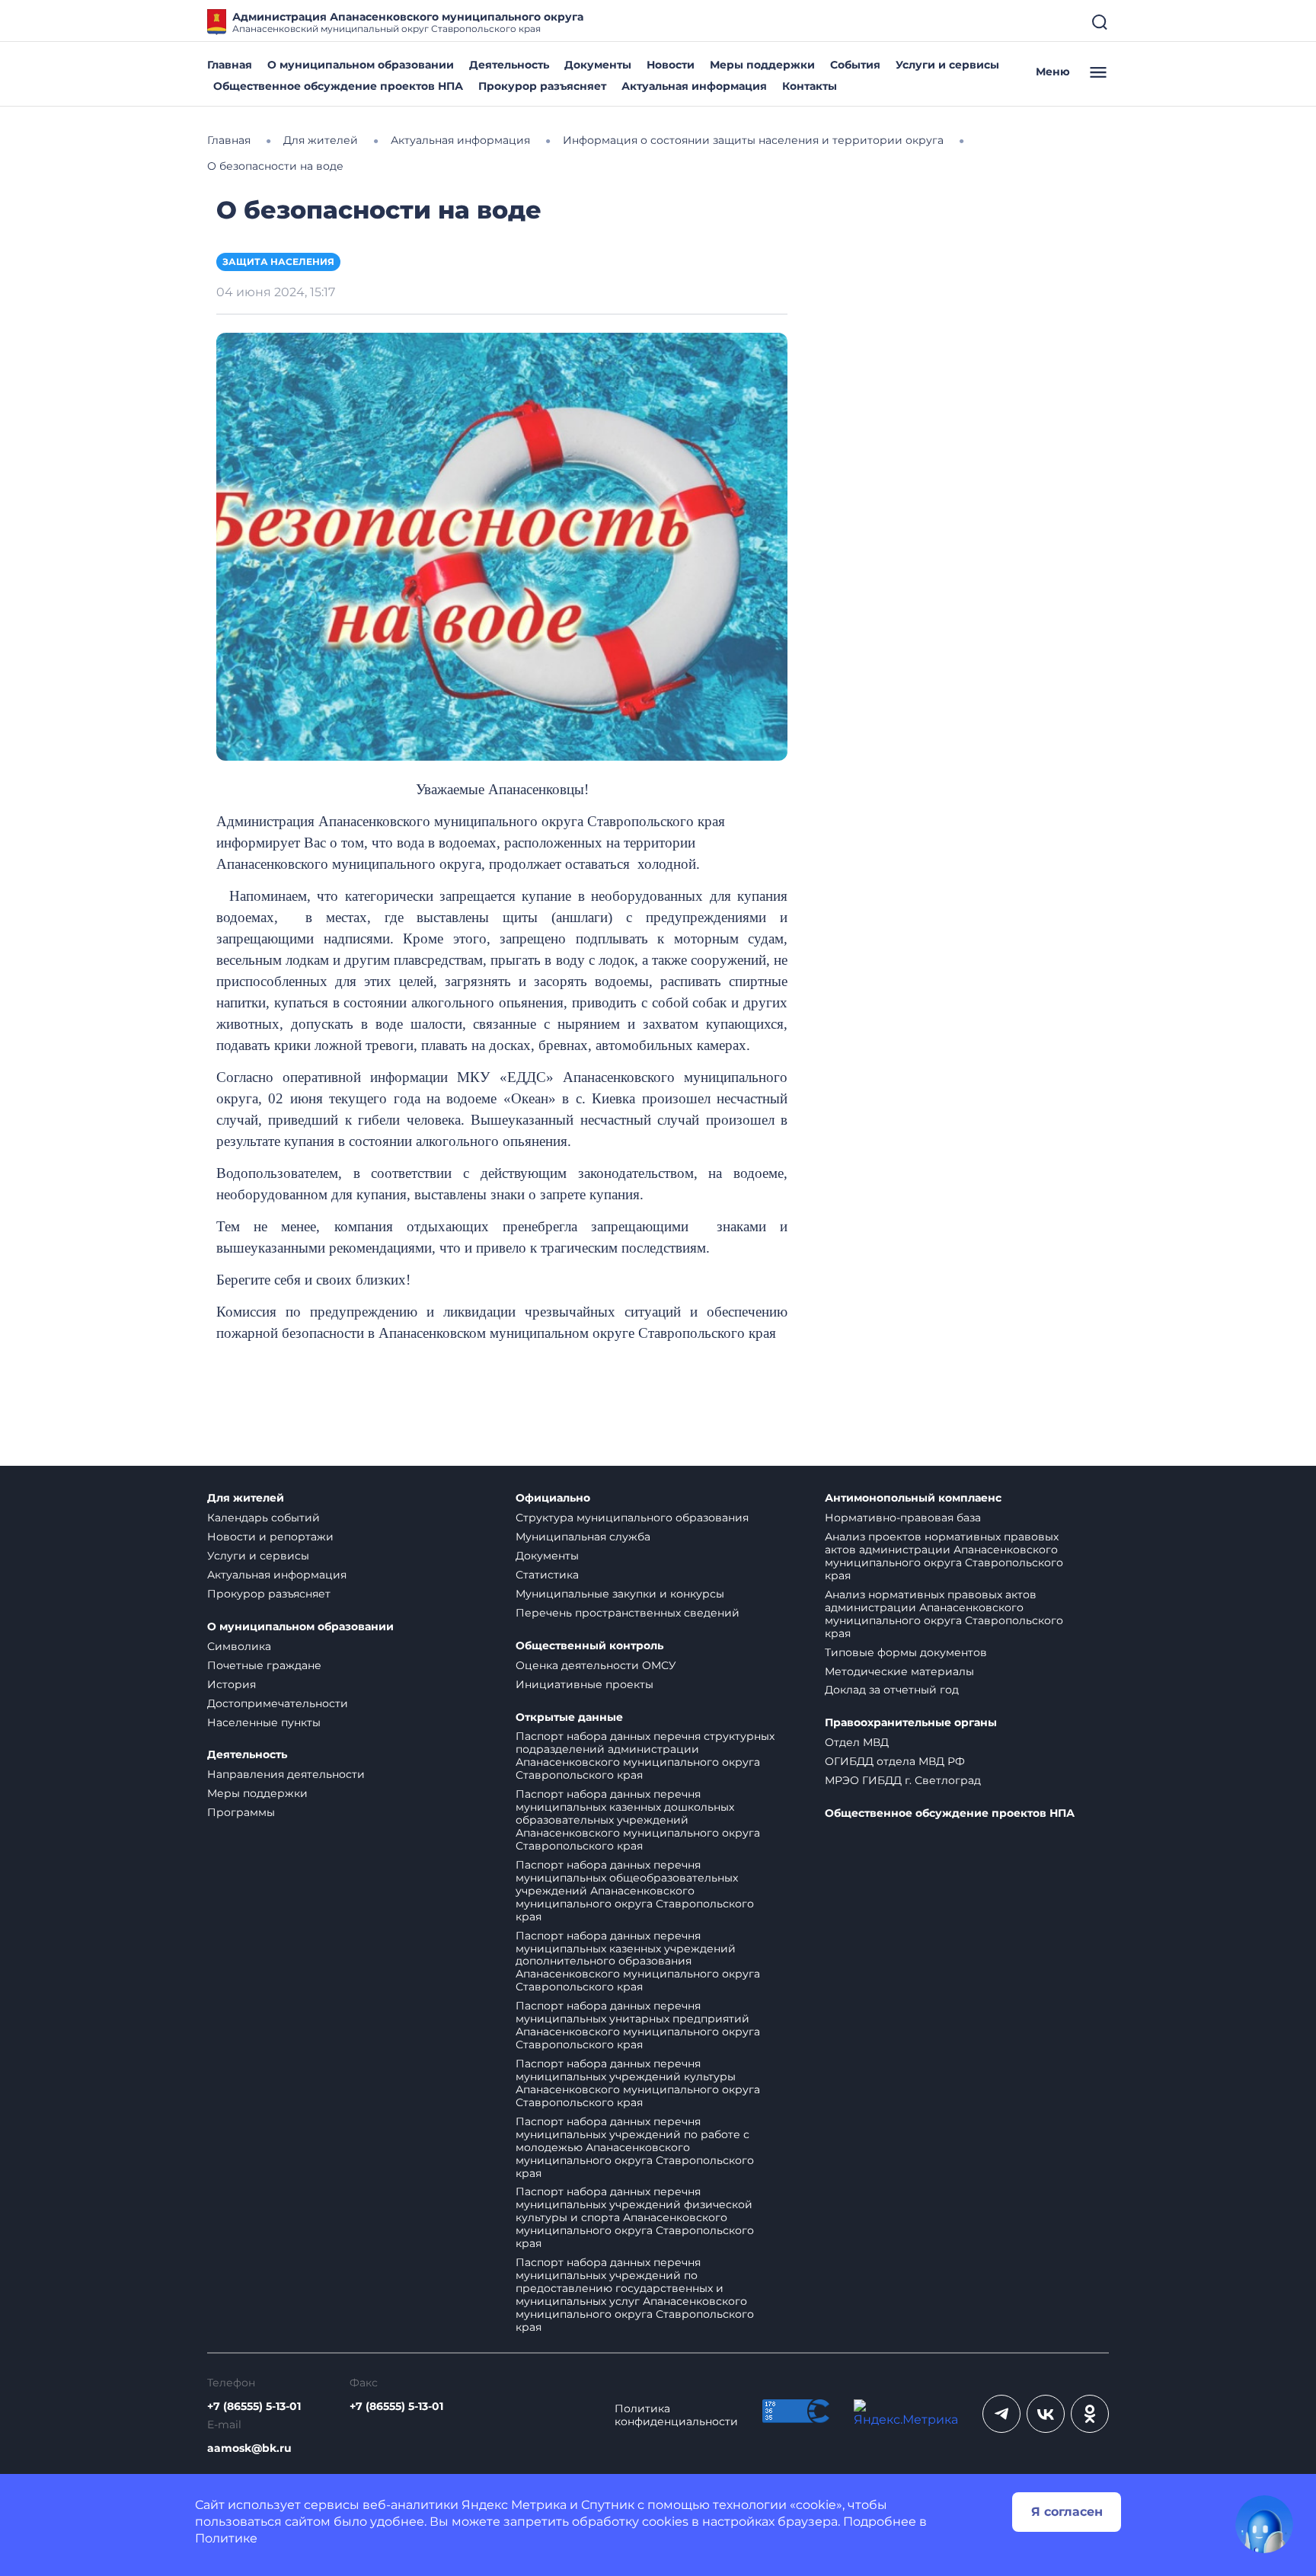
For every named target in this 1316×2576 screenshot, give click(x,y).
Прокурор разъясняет (542, 86)
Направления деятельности (286, 1774)
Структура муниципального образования (632, 1518)
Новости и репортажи (270, 1537)
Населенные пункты (264, 1722)
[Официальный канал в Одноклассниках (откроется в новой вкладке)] (1090, 2414)
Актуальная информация (694, 86)
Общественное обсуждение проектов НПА (338, 86)
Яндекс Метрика (514, 2505)
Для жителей (246, 1498)
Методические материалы (899, 1671)
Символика (239, 1646)
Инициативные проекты (585, 1684)
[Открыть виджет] (1264, 2524)
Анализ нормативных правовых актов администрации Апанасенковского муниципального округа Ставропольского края (944, 1614)
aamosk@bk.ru (249, 2448)
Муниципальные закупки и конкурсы (620, 1594)
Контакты (810, 86)
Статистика (547, 1575)
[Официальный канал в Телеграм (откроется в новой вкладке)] (1001, 2414)
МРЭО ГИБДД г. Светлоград (903, 1780)
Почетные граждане (264, 1665)
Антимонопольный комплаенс (913, 1498)
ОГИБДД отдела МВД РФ (895, 1761)
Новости (671, 65)
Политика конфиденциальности (676, 2415)
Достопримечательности (278, 1703)
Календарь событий (264, 1518)
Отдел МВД (857, 1742)
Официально (553, 1498)
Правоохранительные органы (911, 1723)
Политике (226, 2538)
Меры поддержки (762, 65)
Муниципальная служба (583, 1537)
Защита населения (278, 262)
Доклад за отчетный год (892, 1690)
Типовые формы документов (906, 1652)
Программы (241, 1812)
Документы (598, 65)
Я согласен (1067, 2512)
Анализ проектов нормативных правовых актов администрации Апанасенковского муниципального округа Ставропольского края (944, 1556)
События (855, 65)
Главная (230, 65)
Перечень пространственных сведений (628, 1613)
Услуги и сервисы (947, 65)
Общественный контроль (589, 1646)
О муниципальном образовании (361, 65)
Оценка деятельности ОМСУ (596, 1665)
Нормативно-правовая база (903, 1518)
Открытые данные (569, 1717)
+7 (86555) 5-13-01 (254, 2407)
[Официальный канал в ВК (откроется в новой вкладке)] (1046, 2414)
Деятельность (509, 65)
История (232, 1684)
